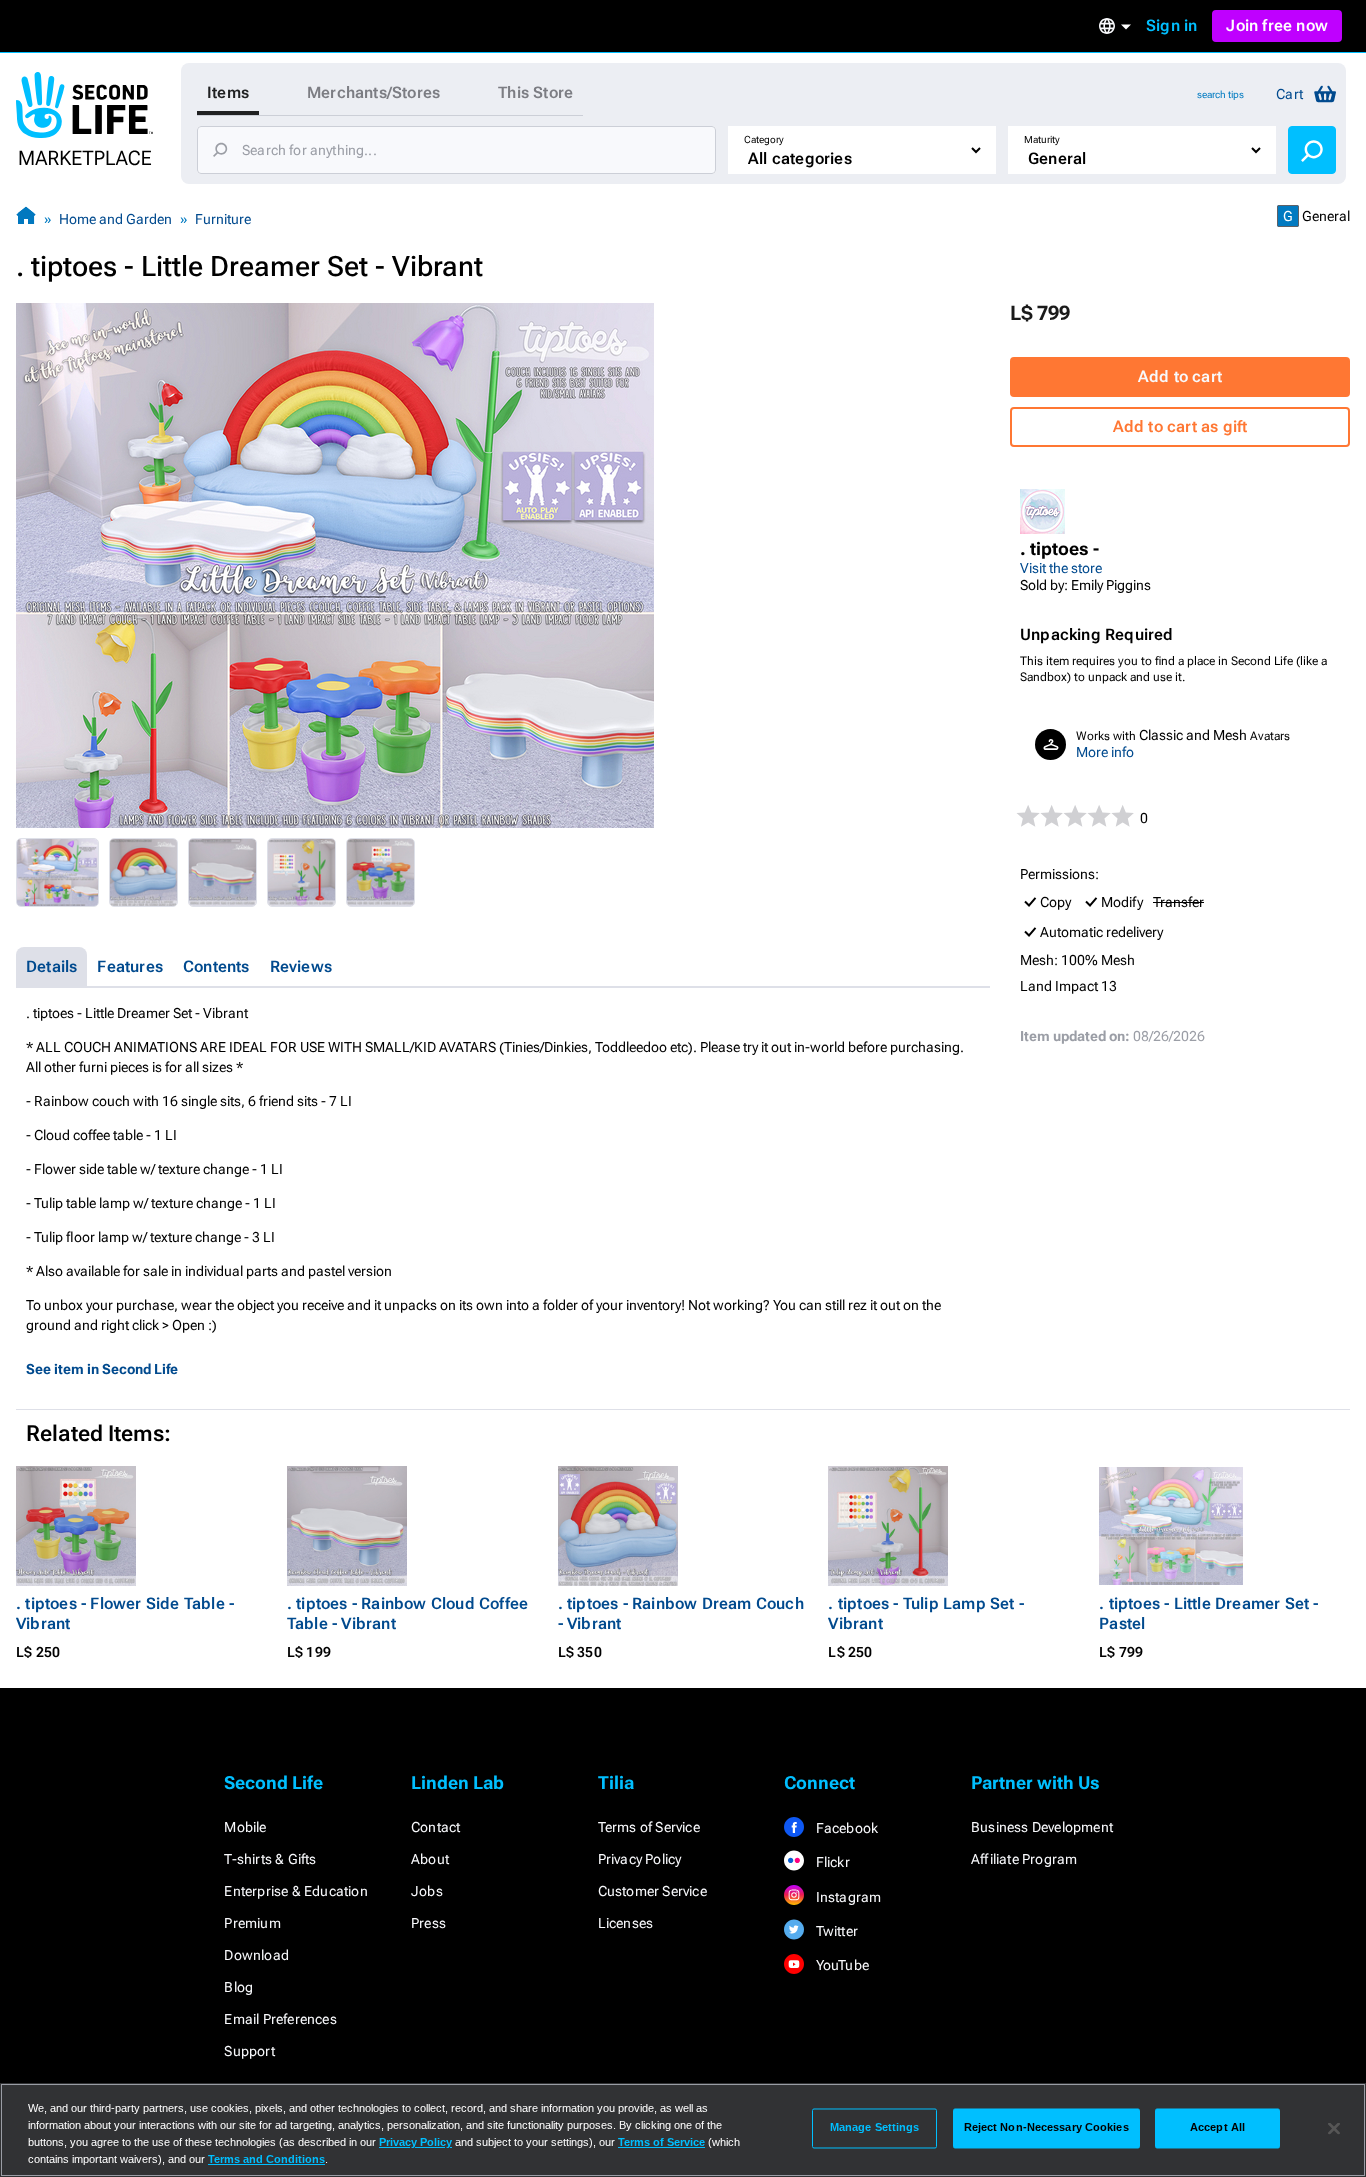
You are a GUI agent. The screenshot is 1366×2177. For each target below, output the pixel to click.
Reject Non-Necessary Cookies (1046, 2128)
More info (1105, 752)
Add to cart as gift (1180, 426)
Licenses (626, 1923)
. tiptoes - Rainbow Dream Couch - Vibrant (681, 1613)
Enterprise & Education (295, 1891)
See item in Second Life (102, 1369)
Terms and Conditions (266, 2159)
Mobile (245, 1827)
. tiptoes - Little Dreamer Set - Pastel (1208, 1613)
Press (428, 1923)
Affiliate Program (1024, 1859)
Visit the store (1061, 568)
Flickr (830, 1862)
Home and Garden (115, 219)
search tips (1220, 94)
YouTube (840, 1965)
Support (249, 2051)
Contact (435, 1827)
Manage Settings (875, 2128)
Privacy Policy (640, 1859)
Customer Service (652, 1891)
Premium (252, 1923)
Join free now (1277, 25)
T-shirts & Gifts (270, 1859)
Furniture (223, 219)
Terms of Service (649, 1827)
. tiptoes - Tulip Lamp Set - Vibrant (926, 1613)
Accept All (1217, 2128)
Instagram (846, 1897)
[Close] (1334, 2128)
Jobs (427, 1891)
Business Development (1042, 1827)
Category (764, 139)
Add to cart (1180, 376)
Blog (238, 1987)
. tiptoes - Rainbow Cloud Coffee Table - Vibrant (407, 1613)
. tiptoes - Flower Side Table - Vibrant (125, 1613)
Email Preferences (280, 2019)
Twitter (835, 1931)
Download (256, 1955)
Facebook (845, 1828)
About (430, 1859)
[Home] (26, 218)
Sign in (1171, 25)
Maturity (1042, 139)
